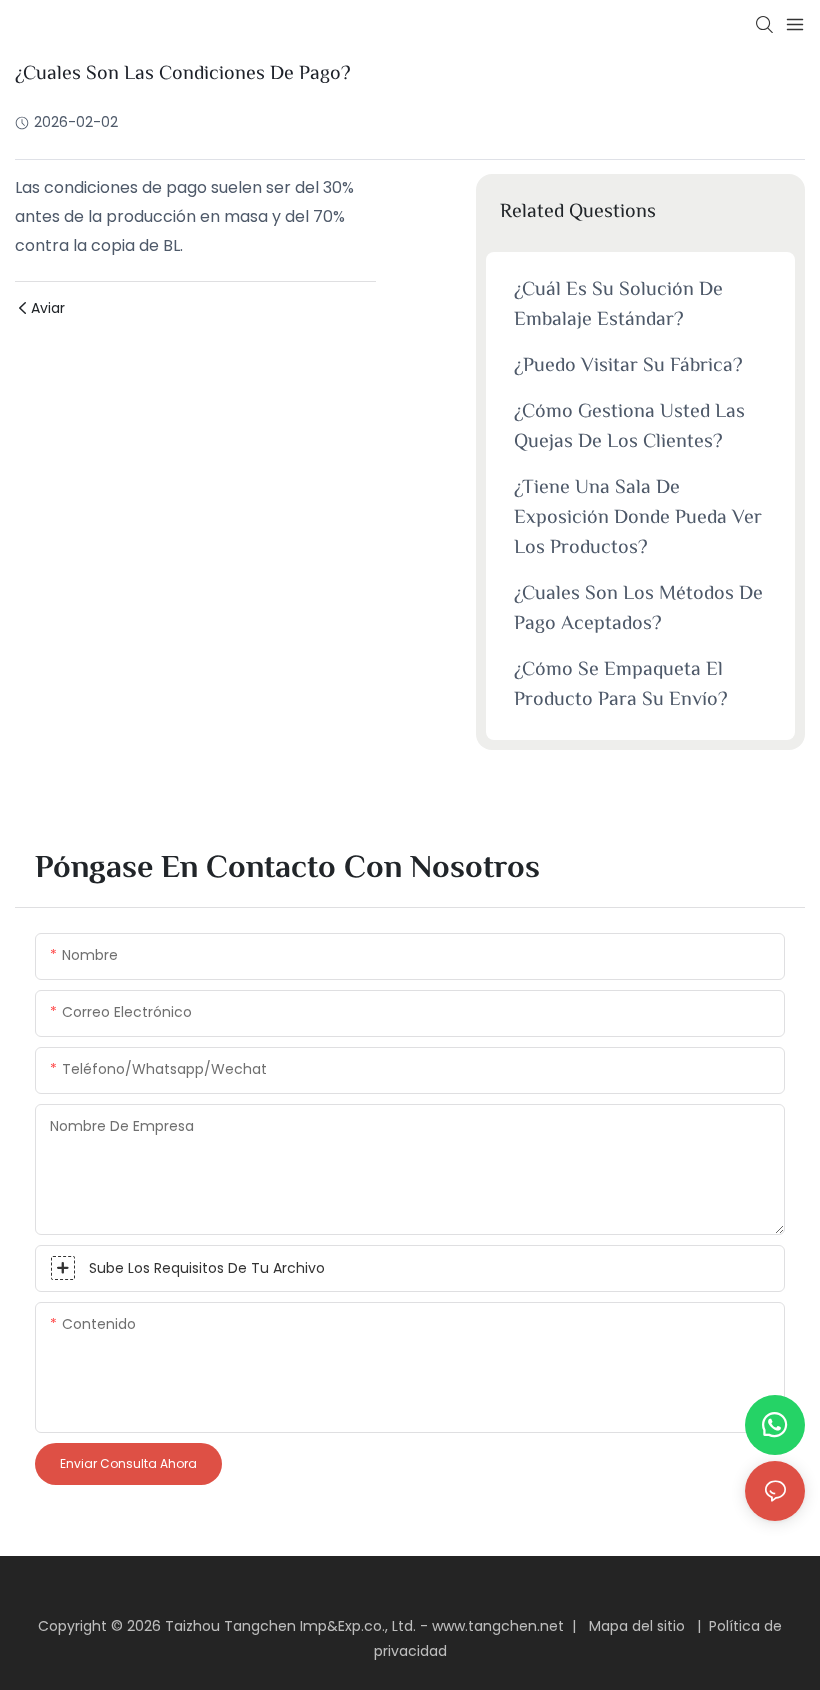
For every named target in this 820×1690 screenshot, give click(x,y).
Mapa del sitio (637, 1626)
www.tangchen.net (500, 1626)
